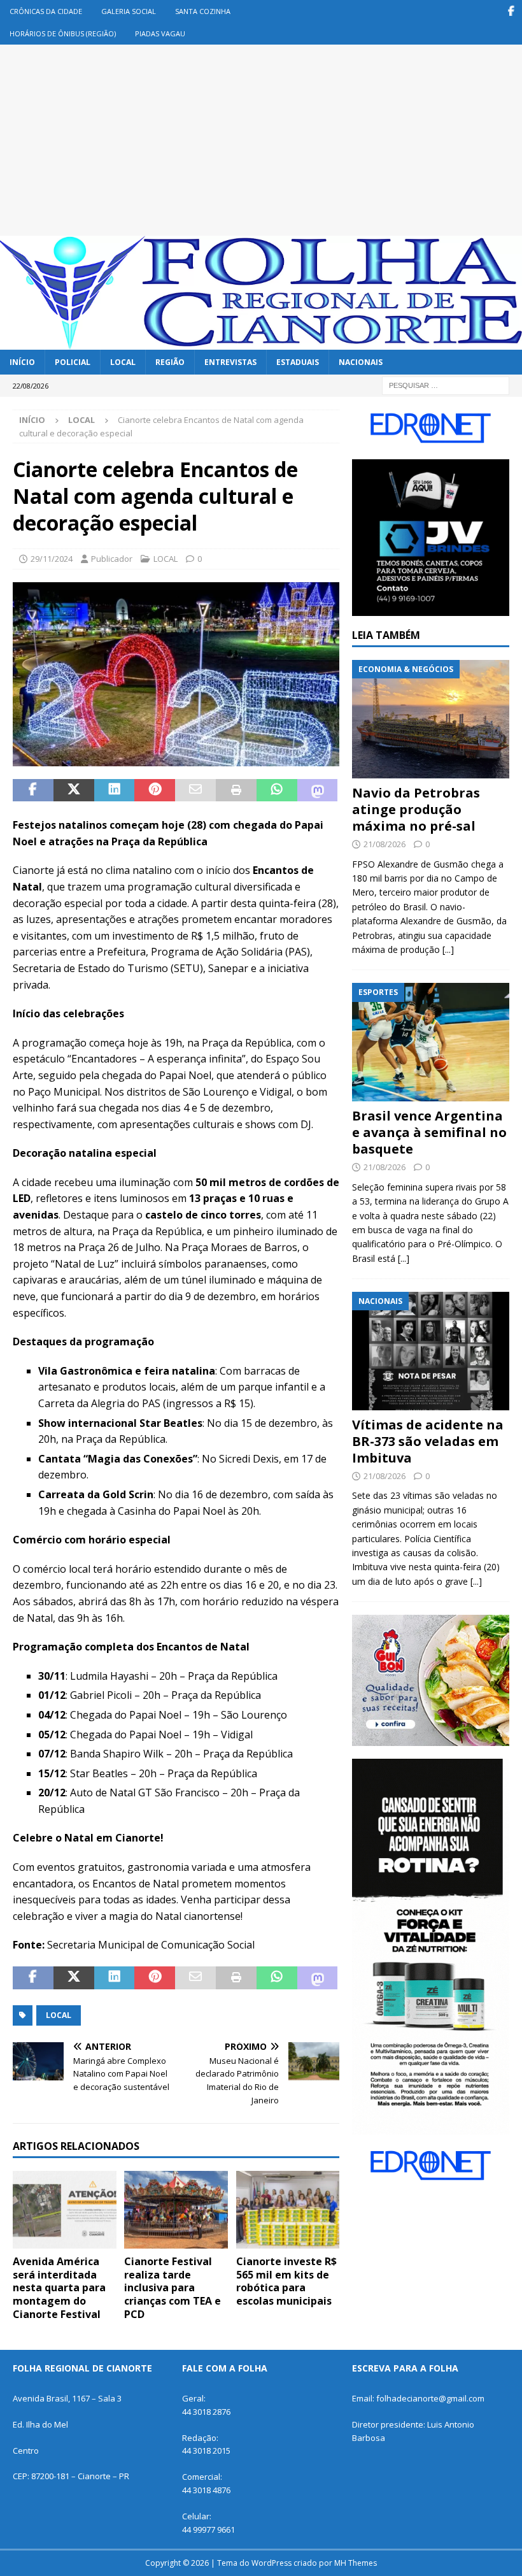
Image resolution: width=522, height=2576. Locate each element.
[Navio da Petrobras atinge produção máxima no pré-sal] (431, 719)
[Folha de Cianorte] (261, 342)
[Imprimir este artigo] (236, 791)
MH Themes (356, 2563)
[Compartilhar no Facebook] (33, 791)
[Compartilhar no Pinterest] (155, 791)
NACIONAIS (361, 362)
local (59, 2015)
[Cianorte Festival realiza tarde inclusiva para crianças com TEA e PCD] (176, 2210)
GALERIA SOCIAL (129, 11)
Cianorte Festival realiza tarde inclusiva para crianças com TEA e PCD (173, 2288)
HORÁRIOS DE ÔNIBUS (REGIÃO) (63, 33)
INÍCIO (22, 362)
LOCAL (123, 362)
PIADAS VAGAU (160, 33)
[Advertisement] (261, 140)
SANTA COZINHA (203, 11)
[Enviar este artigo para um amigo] (195, 791)
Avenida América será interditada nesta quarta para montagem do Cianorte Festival (59, 2288)
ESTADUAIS (298, 362)
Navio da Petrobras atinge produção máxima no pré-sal (416, 809)
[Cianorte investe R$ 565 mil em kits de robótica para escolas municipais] (288, 2210)
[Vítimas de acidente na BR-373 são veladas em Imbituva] (431, 1351)
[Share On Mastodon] (318, 791)
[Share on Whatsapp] (277, 791)
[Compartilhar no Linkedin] (115, 791)
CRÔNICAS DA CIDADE (46, 11)
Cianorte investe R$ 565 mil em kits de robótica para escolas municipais (286, 2281)
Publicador (112, 559)
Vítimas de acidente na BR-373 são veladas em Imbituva (428, 1441)
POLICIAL (73, 362)
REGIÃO (170, 362)
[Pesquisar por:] (446, 384)
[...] (448, 949)
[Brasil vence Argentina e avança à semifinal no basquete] (431, 1042)
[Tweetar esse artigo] (74, 791)
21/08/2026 (384, 844)
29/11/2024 (52, 559)
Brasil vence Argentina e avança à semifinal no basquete (429, 1132)
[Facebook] (511, 11)
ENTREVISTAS (230, 362)
